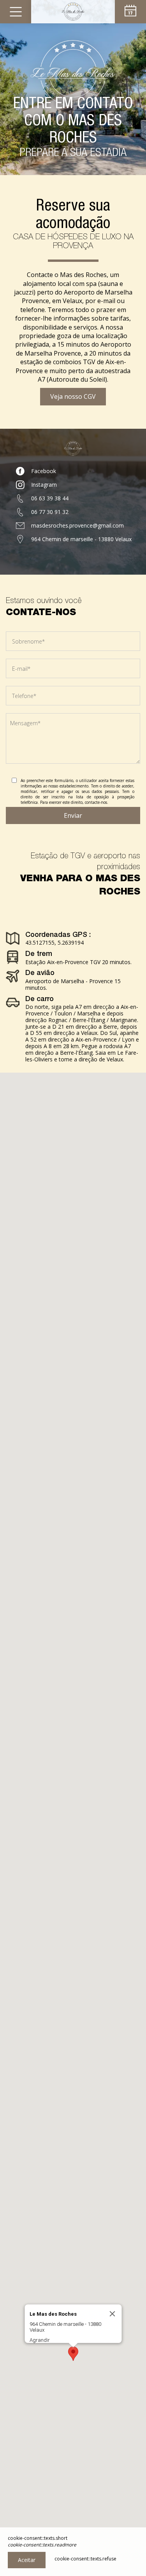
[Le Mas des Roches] (73, 12)
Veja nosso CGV (73, 396)
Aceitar (27, 2560)
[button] (73, 2354)
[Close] (112, 2314)
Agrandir (39, 2340)
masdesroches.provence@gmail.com (77, 525)
